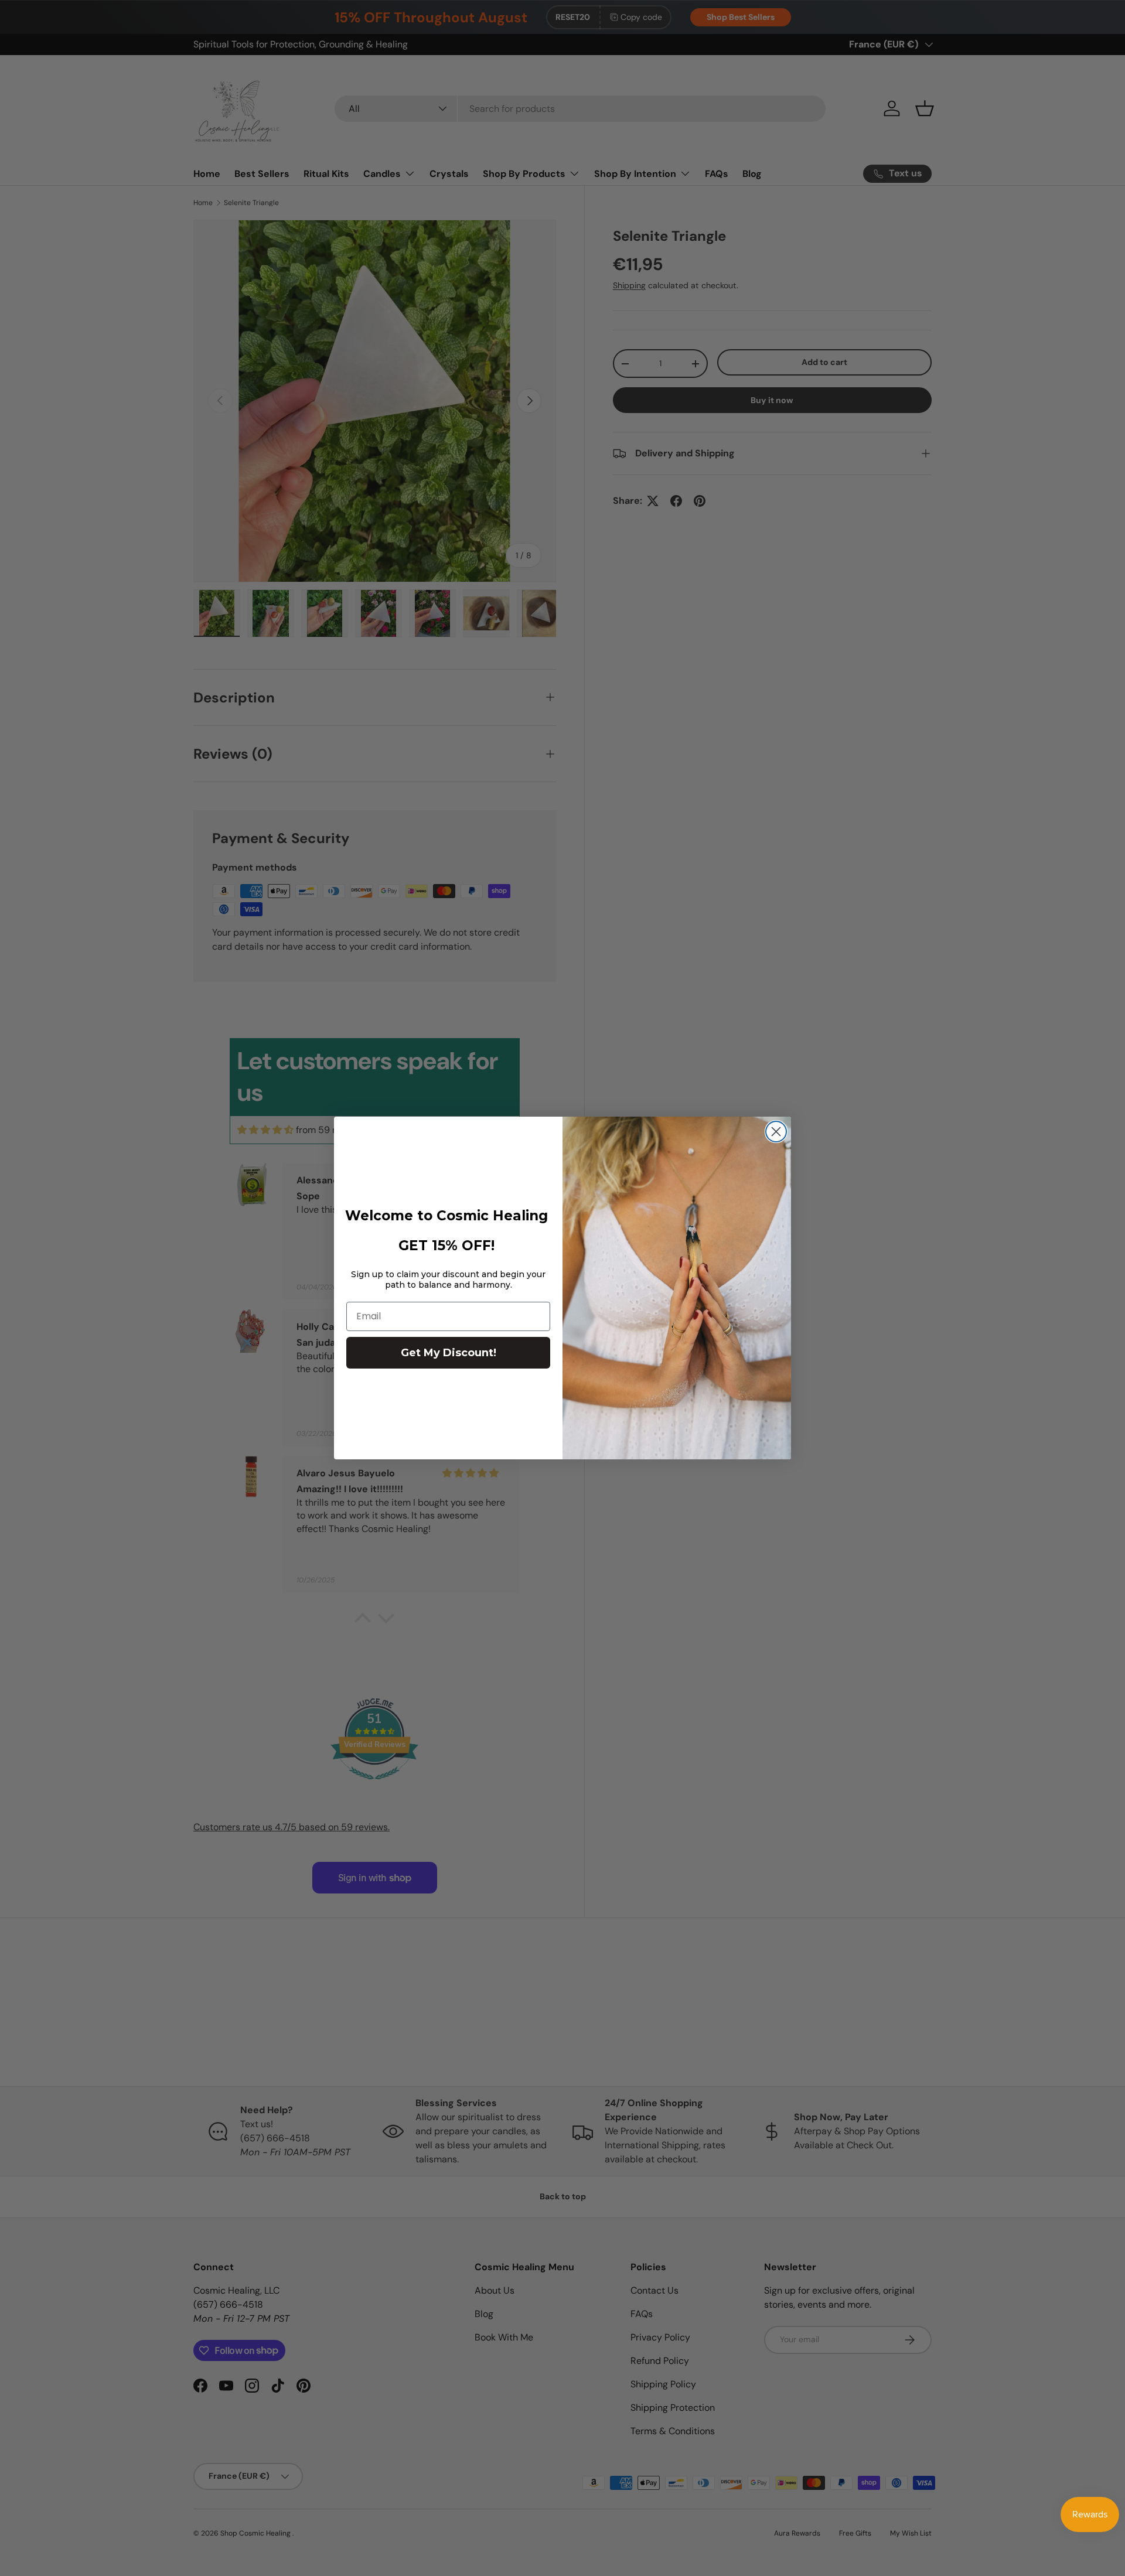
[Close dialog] (776, 1132)
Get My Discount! (449, 1353)
